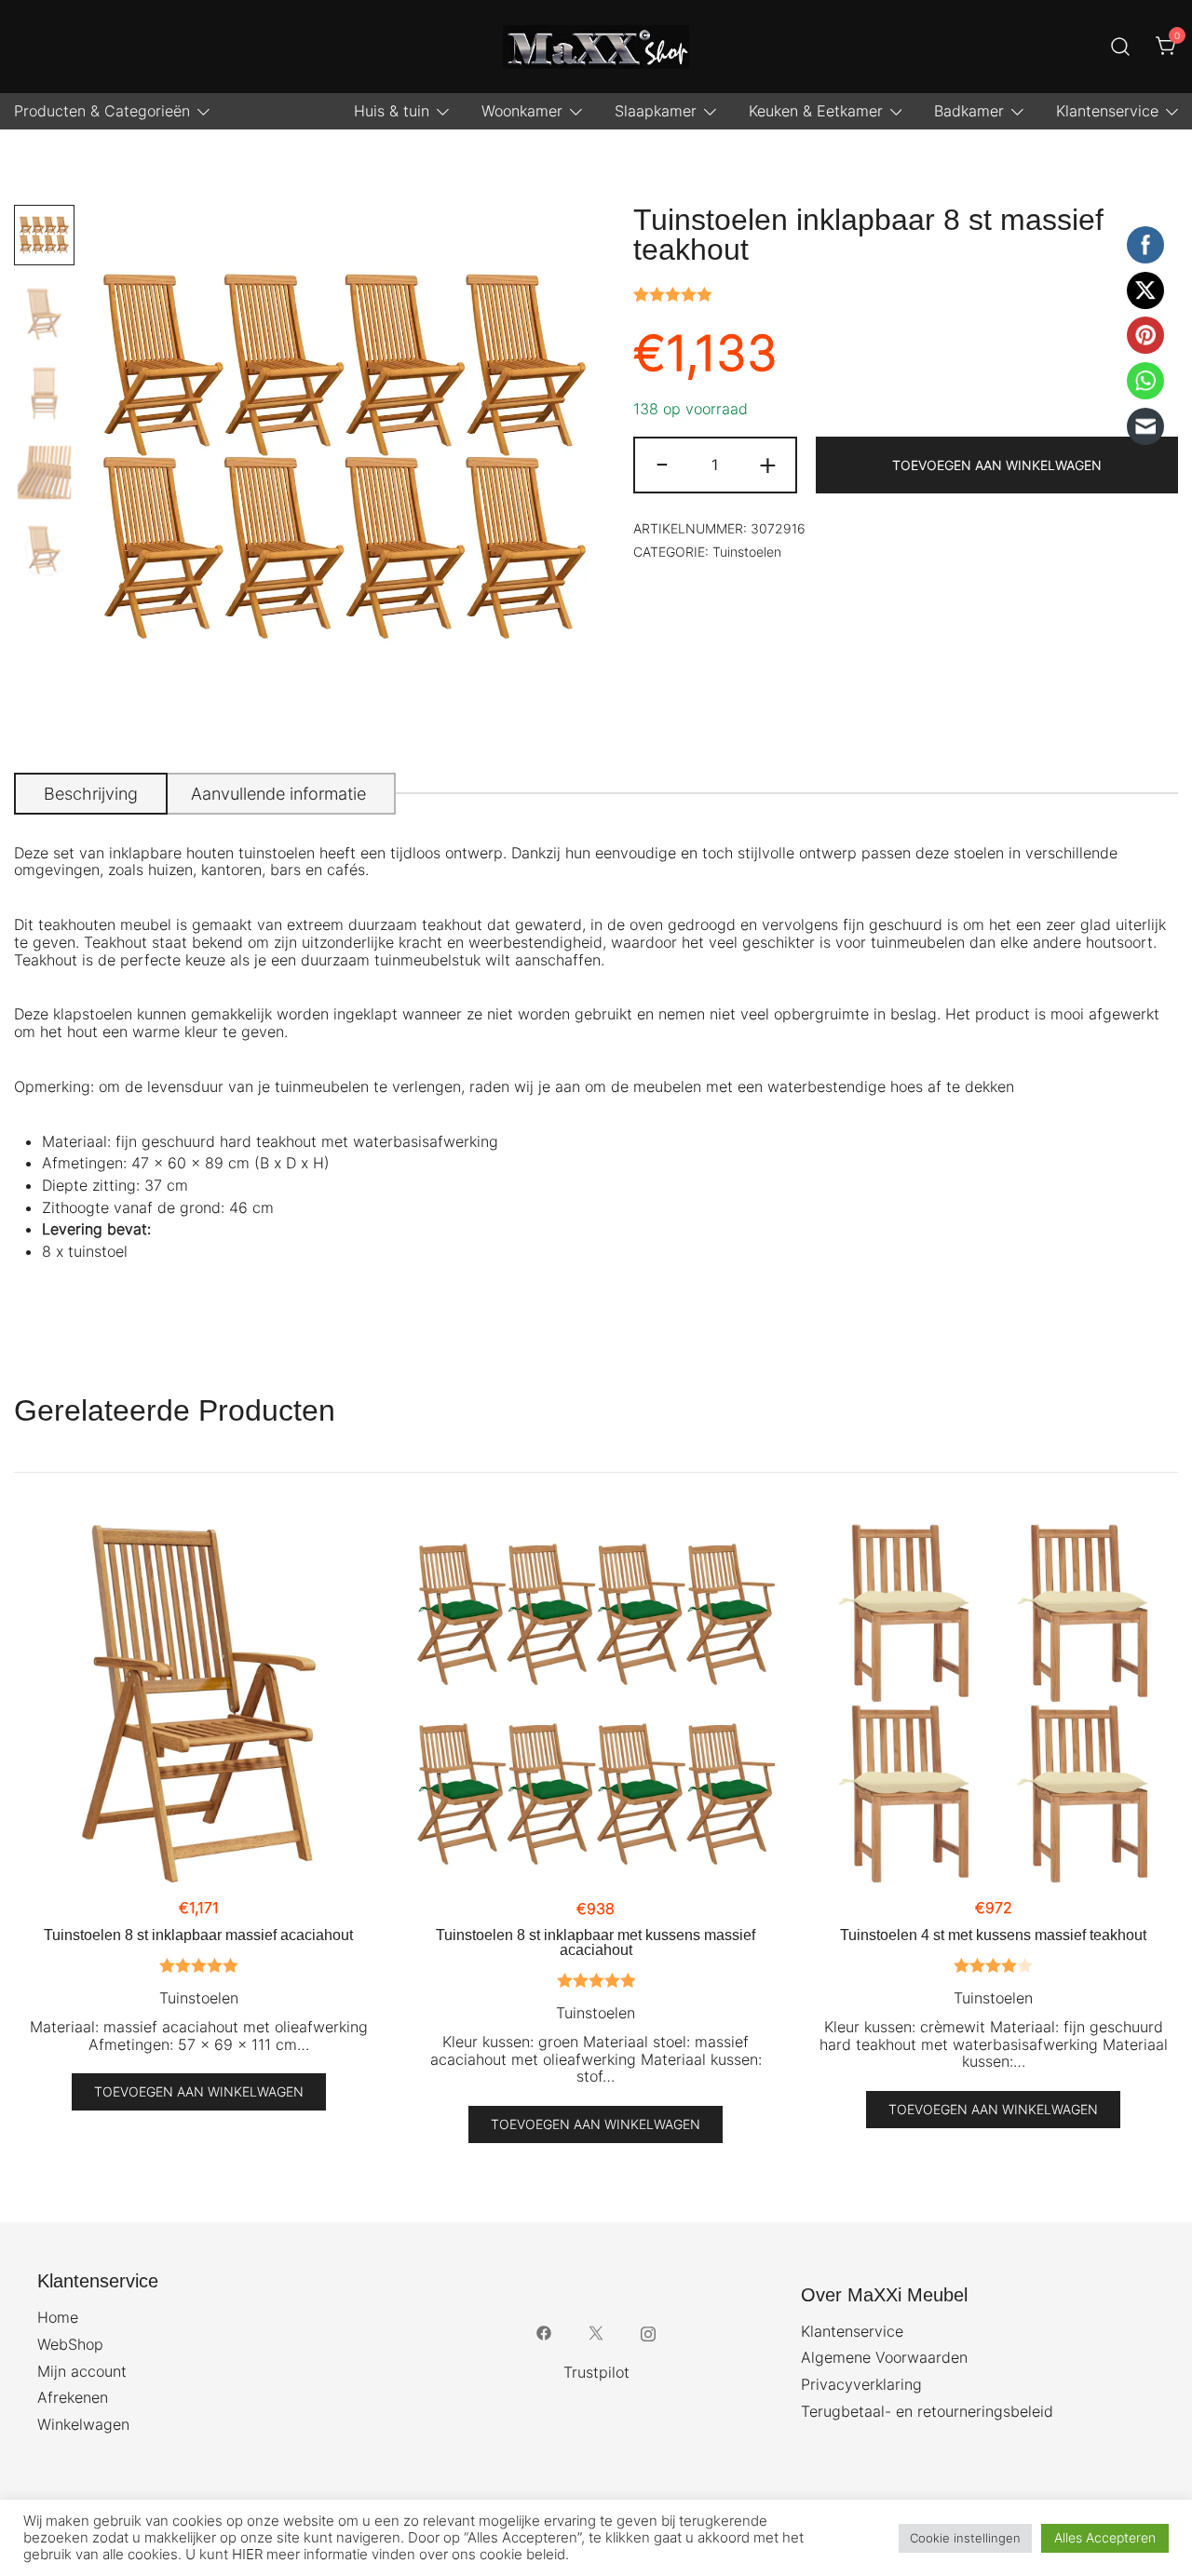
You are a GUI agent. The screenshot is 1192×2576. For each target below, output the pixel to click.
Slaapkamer (656, 111)
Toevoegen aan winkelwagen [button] (199, 2091)
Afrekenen (73, 2397)
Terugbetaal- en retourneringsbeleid (927, 2411)
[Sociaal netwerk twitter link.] (596, 2332)
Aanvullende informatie (278, 794)
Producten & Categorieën (102, 111)
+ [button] (768, 463)
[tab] (91, 794)
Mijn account (82, 2371)
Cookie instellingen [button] (965, 2538)
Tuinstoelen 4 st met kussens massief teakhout (993, 1935)
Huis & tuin (392, 111)
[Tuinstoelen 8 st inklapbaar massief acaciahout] (199, 1704)
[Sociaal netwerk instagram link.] (648, 2332)
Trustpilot (596, 2372)
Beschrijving (91, 794)
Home (58, 2317)
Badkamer (969, 111)
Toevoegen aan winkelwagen (997, 465)
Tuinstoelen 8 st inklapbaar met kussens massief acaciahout (596, 1942)
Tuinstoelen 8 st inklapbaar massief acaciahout (198, 1935)
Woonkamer (522, 111)
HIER (247, 2555)
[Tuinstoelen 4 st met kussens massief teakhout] (993, 1704)
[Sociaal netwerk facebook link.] (544, 2332)
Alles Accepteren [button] (1105, 2537)
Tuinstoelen (747, 552)
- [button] (662, 463)
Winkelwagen (83, 2424)
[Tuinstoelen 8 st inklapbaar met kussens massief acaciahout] (596, 1704)
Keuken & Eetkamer (816, 111)
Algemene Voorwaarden (884, 2357)
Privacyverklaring (861, 2384)
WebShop (70, 2344)
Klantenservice (1107, 111)
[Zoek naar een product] (1121, 47)
